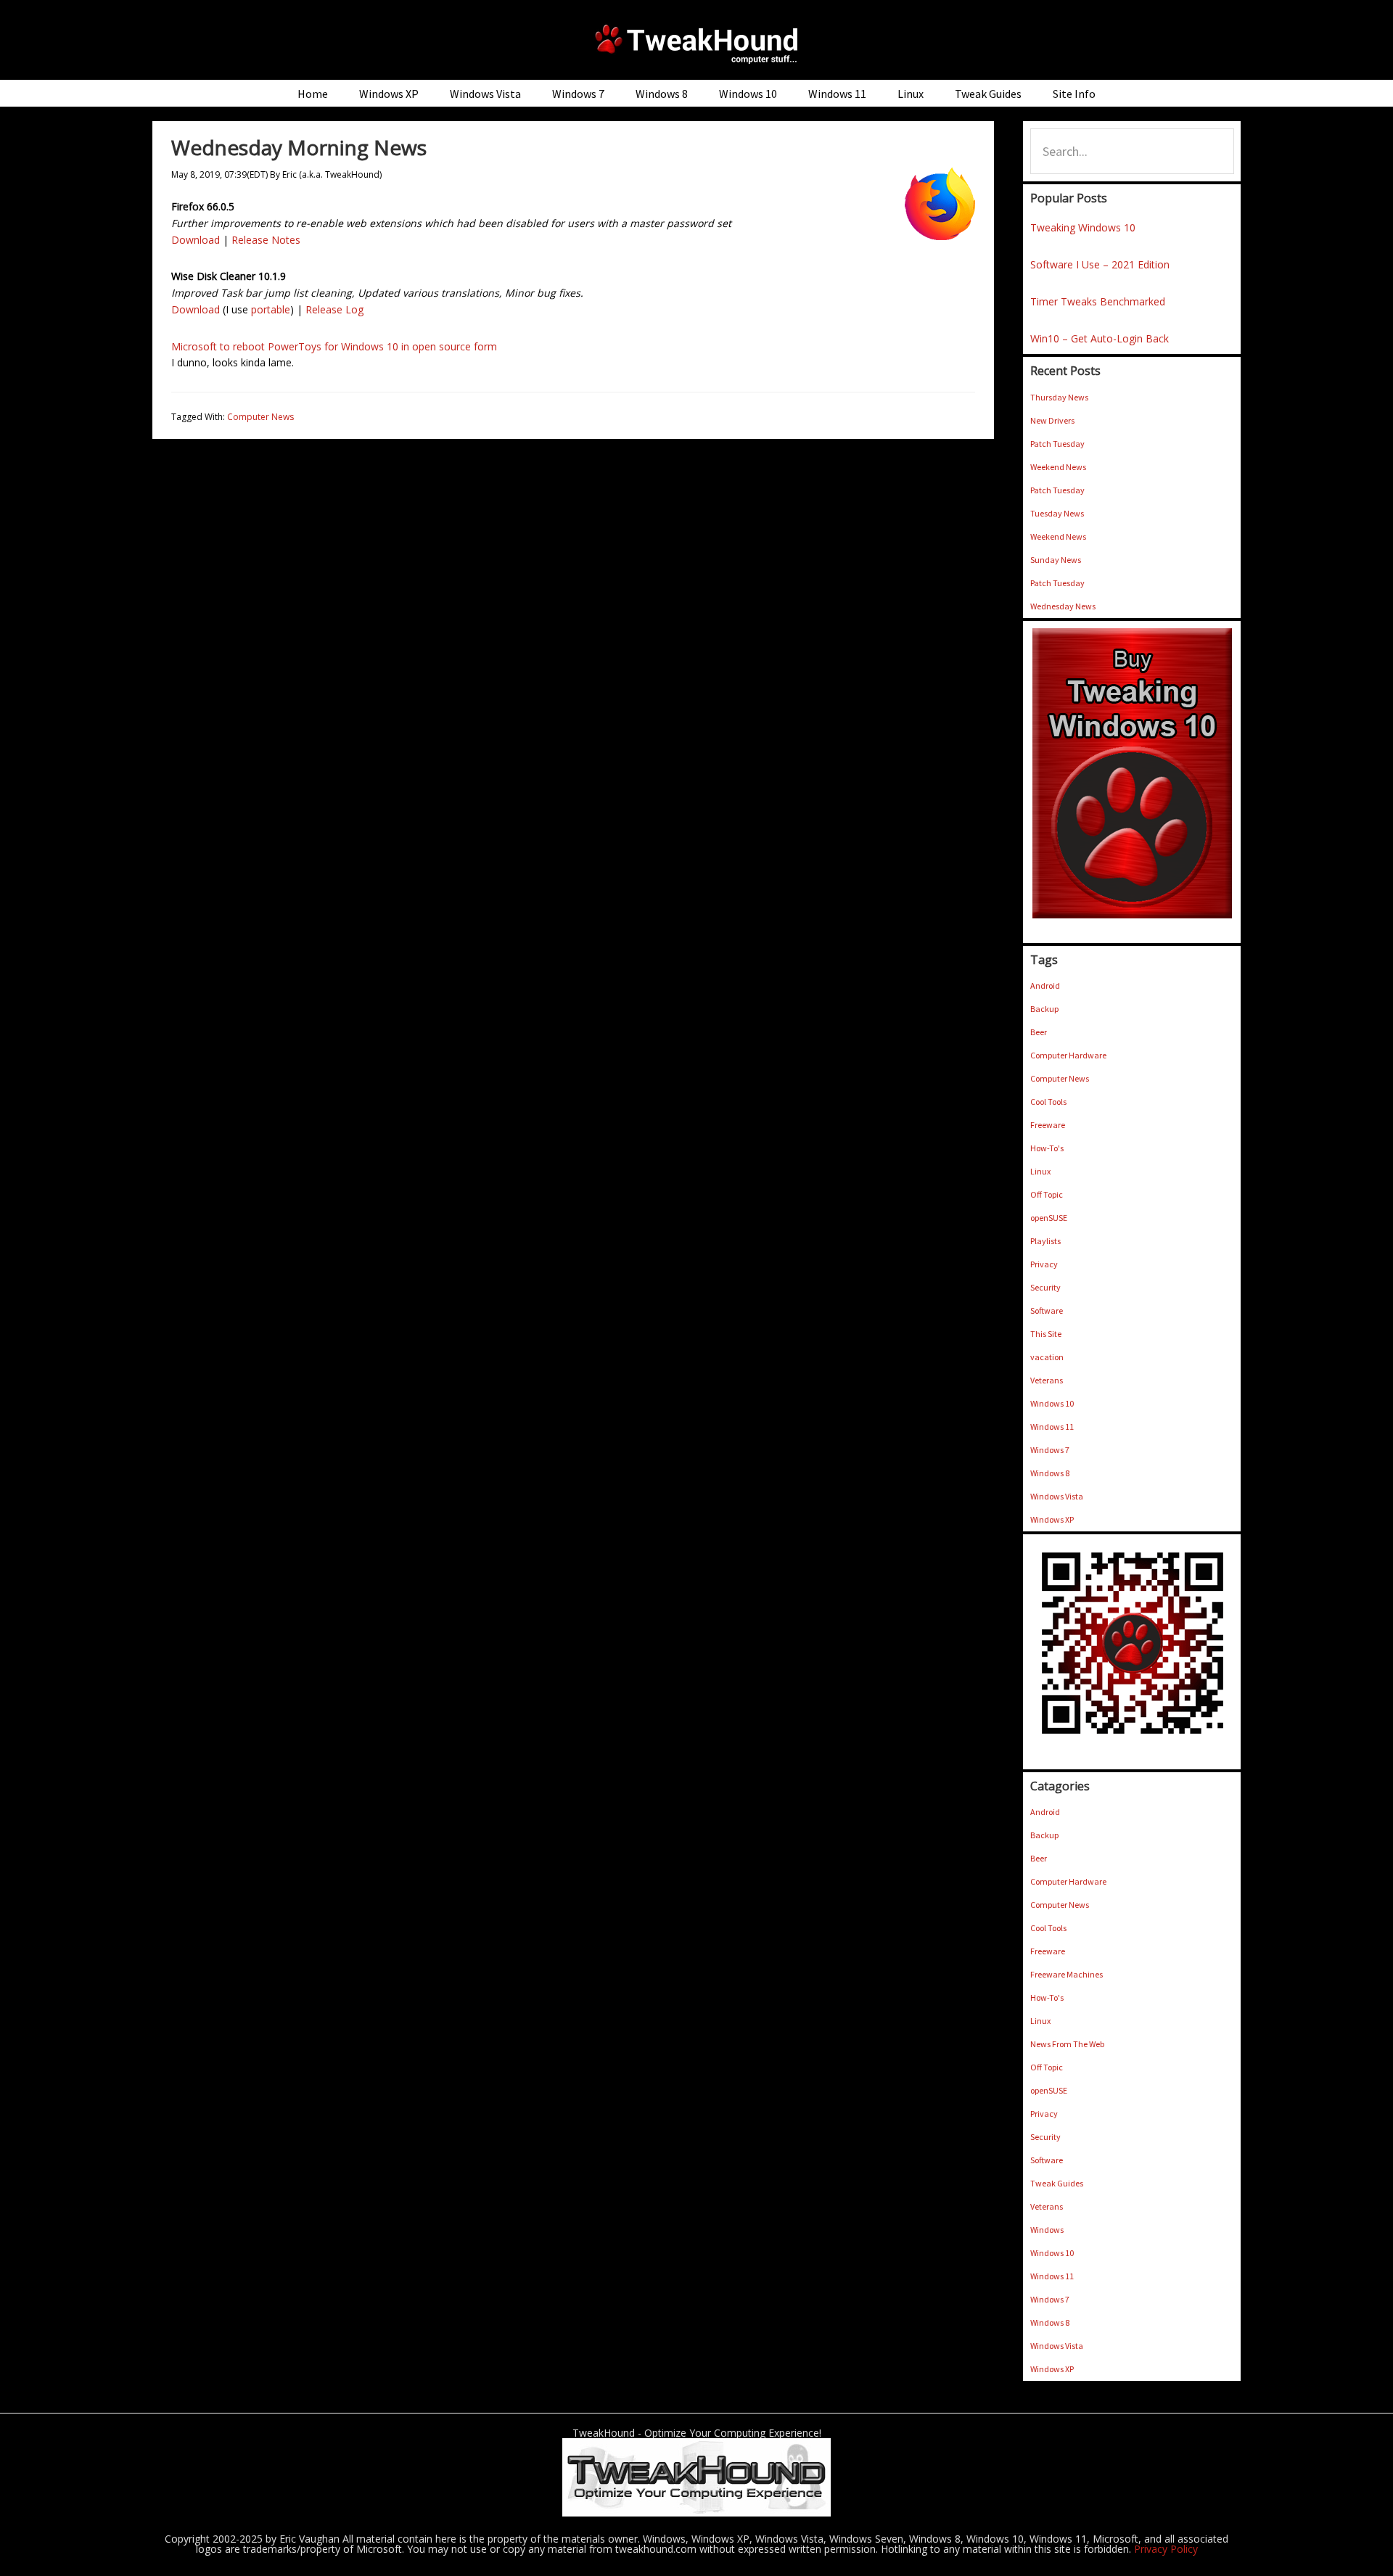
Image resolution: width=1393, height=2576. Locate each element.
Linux (1040, 1171)
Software (1047, 1310)
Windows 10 (1052, 1403)
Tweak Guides (1057, 2183)
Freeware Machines (1067, 1974)
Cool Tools (1048, 1102)
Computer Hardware (1068, 1055)
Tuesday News (1057, 513)
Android (1045, 985)
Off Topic (1047, 1194)
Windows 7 (1050, 1450)
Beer (1039, 1032)
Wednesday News (1063, 606)
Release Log (334, 309)
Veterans (1047, 1380)
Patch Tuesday (1057, 444)
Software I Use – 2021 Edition (1100, 264)
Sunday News (1056, 560)
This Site (1046, 1334)
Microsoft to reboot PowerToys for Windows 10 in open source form (334, 346)
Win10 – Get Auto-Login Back (1100, 338)
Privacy (1044, 1264)
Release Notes (266, 240)
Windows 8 (1050, 1473)
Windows (1047, 2230)
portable (271, 309)
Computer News (260, 417)
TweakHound (696, 44)
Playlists (1045, 1241)
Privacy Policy (1166, 2549)
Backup (1044, 1009)
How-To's (1047, 1148)
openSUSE (1049, 1218)
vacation (1047, 1357)
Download (196, 240)
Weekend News (1058, 467)
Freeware (1048, 1125)
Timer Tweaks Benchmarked (1098, 301)
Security (1045, 1287)
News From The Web (1067, 2044)
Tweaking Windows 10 (1083, 227)
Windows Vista (1057, 1496)
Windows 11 (1052, 1427)
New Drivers (1052, 420)
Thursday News (1059, 397)
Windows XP (1052, 1519)
